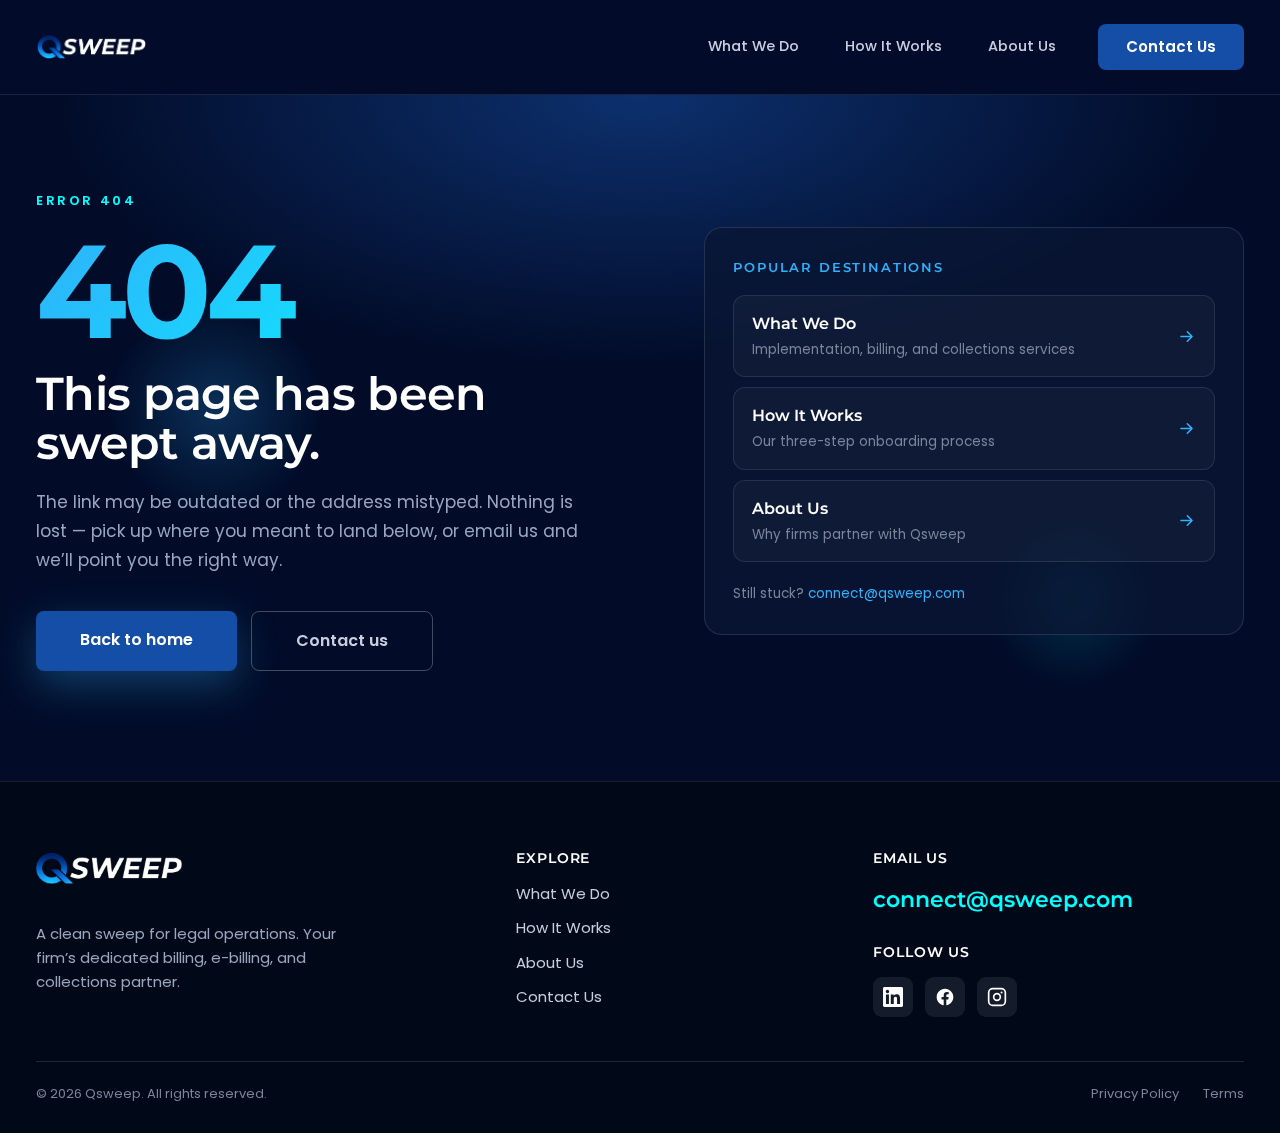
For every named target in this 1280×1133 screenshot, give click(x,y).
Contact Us (1171, 46)
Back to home (136, 639)
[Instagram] (997, 997)
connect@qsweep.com (886, 593)
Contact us (342, 640)
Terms (1223, 1093)
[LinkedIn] (893, 997)
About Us (1022, 46)
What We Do (753, 46)
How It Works (893, 46)
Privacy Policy (1135, 1093)
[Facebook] (945, 997)
